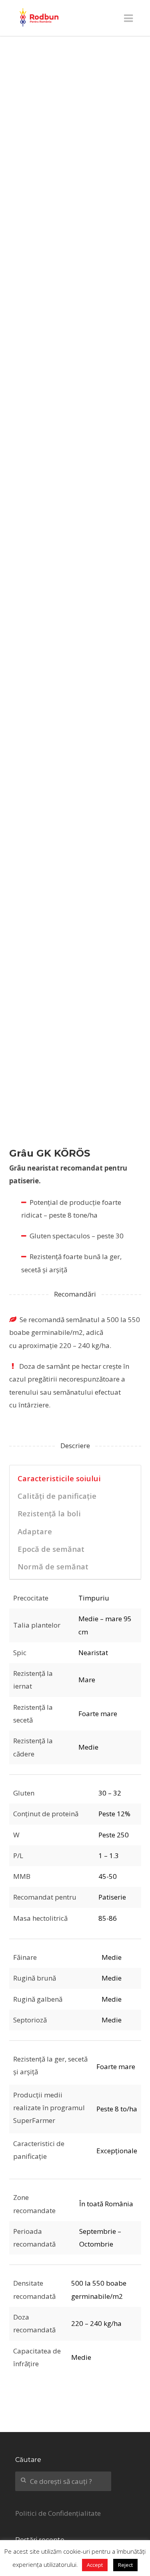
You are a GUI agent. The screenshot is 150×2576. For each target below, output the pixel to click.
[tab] (75, 1478)
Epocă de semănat (51, 1549)
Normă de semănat (53, 1566)
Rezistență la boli (49, 1513)
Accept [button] (95, 2565)
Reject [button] (125, 2565)
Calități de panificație (57, 1496)
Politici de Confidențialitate (58, 2513)
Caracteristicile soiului (59, 1478)
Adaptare (35, 1531)
